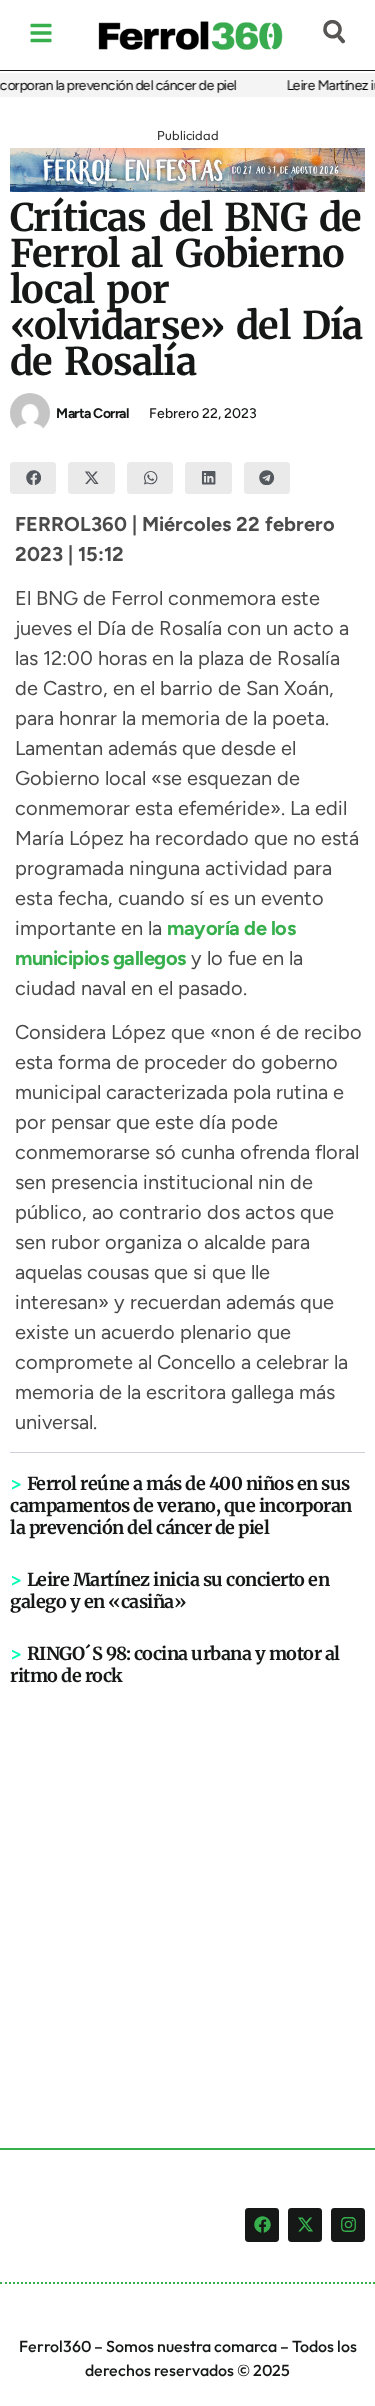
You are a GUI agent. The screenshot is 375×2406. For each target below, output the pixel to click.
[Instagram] (348, 2225)
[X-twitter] (305, 2225)
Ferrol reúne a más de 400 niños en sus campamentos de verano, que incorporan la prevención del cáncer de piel (181, 1505)
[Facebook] (262, 2225)
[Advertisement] (187, 1884)
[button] (33, 478)
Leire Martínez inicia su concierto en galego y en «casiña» (169, 1590)
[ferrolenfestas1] (187, 186)
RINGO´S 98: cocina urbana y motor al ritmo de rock (175, 1664)
